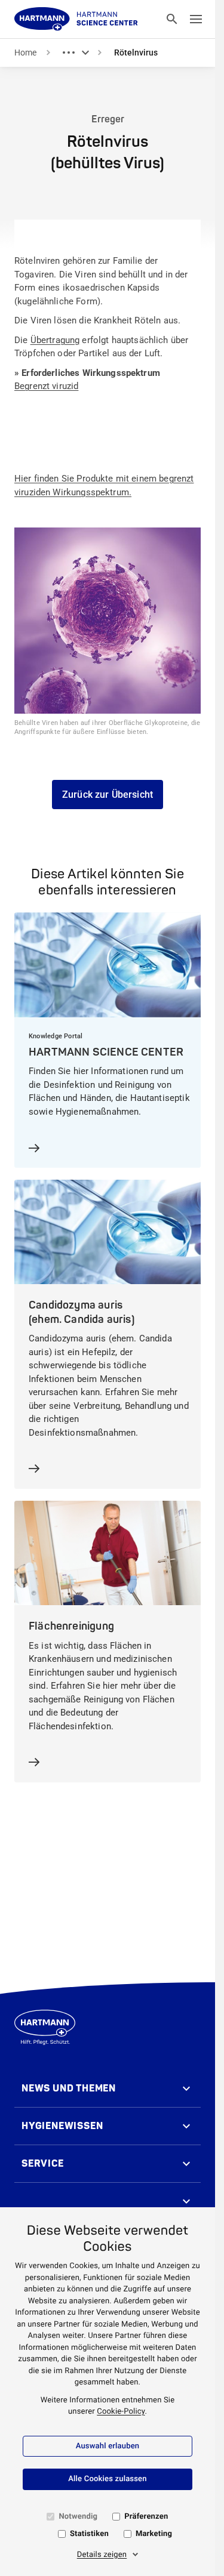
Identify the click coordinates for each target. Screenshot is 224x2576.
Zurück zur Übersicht (108, 795)
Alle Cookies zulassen (107, 2479)
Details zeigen (102, 2555)
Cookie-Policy (121, 2412)
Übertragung (55, 340)
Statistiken (89, 2534)
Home (25, 53)
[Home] (76, 19)
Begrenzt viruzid (46, 386)
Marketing (154, 2534)
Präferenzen (146, 2517)
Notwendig (78, 2517)
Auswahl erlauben (108, 2446)
